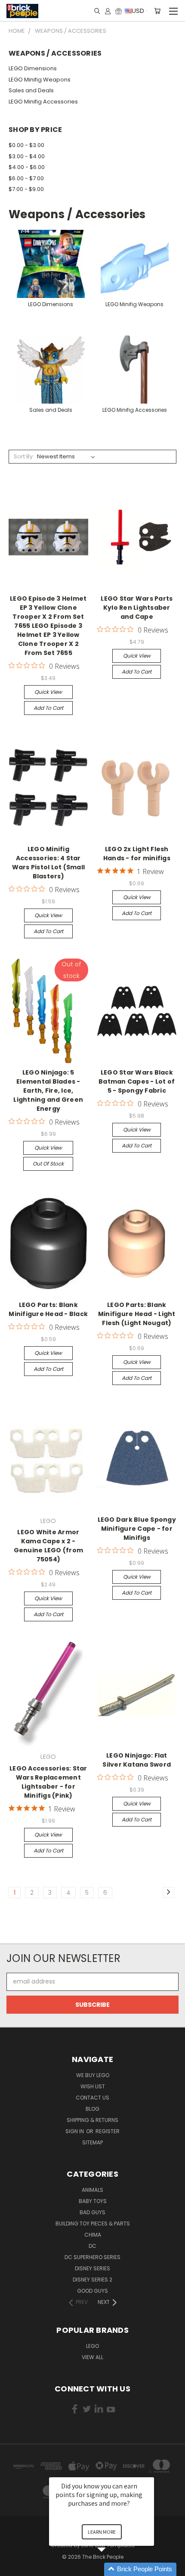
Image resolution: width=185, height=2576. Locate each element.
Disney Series (92, 2268)
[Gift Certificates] (119, 11)
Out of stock (48, 1164)
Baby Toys (93, 2201)
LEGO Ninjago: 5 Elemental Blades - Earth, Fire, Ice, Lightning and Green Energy (48, 1091)
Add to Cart (48, 708)
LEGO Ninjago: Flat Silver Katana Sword (137, 1760)
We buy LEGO (93, 2075)
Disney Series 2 (92, 2280)
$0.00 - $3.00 (26, 145)
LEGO (92, 2346)
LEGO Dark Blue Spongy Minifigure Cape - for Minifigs (137, 1529)
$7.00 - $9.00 (26, 189)
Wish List (93, 2086)
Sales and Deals (31, 90)
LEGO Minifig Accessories (43, 102)
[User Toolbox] (108, 11)
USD (138, 11)
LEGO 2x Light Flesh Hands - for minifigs (137, 854)
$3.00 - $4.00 (27, 156)
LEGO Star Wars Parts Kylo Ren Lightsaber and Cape (137, 608)
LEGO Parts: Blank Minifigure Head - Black (48, 1309)
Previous (13, 2567)
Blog (92, 2109)
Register (108, 2131)
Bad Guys (92, 2212)
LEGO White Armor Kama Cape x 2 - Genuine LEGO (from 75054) (49, 1546)
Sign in (75, 2131)
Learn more (102, 2532)
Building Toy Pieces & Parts (93, 2223)
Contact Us (92, 2098)
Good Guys (92, 2291)
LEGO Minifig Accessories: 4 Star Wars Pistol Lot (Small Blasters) (49, 863)
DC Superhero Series (92, 2257)
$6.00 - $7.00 (26, 178)
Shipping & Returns (92, 2120)
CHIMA (93, 2235)
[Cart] (157, 11)
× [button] (150, 2471)
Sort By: (24, 456)
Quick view (48, 692)
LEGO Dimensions (33, 68)
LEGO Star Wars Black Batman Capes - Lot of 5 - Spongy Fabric (137, 1081)
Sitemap (92, 2142)
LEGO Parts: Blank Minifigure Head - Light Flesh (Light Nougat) (137, 1314)
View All (92, 2357)
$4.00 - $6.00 (27, 167)
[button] (112, 2569)
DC (92, 2246)
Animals (92, 2190)
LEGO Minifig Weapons (40, 80)
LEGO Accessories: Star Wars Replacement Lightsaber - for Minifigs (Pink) (48, 1782)
